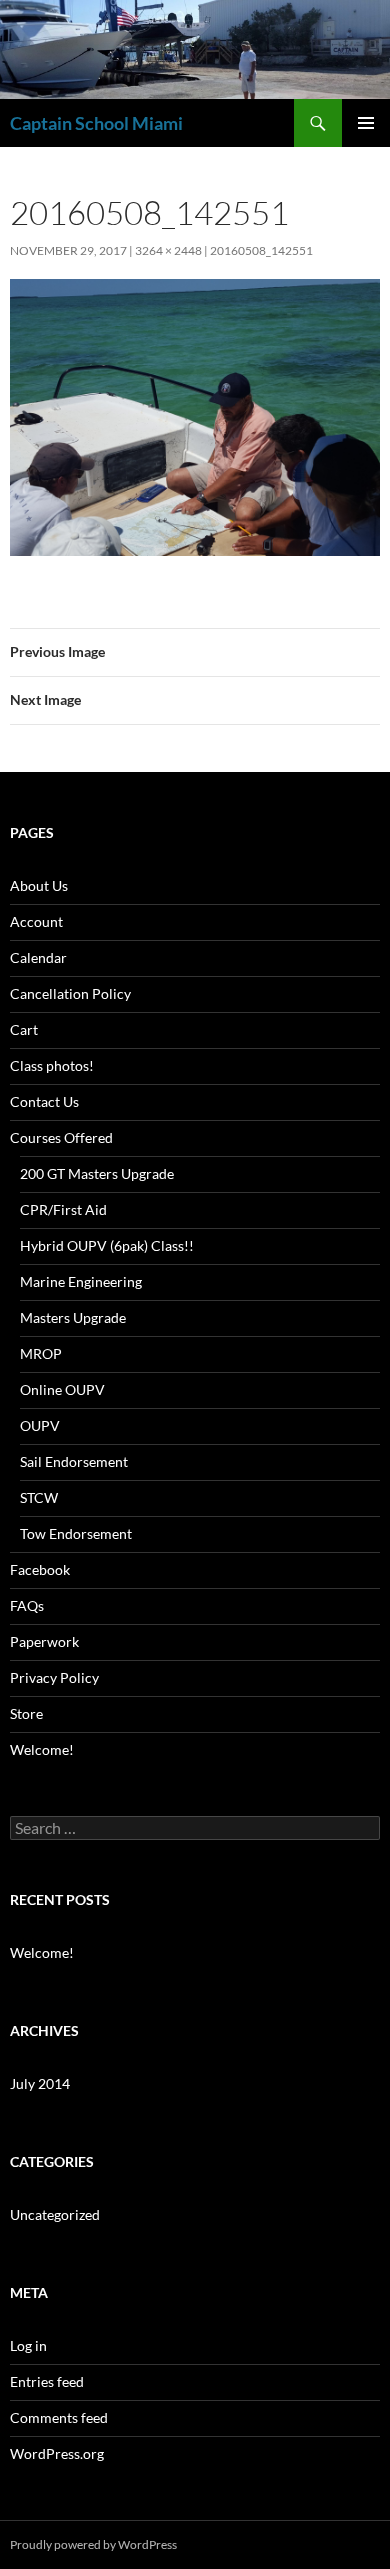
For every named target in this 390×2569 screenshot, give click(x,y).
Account (36, 921)
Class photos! (52, 1065)
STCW (39, 1497)
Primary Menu (366, 123)
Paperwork (44, 1641)
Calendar (38, 957)
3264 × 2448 (168, 250)
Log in (28, 2345)
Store (26, 1713)
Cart (24, 1029)
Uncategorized (55, 2214)
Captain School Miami (96, 123)
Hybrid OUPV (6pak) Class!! (107, 1245)
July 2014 (40, 2083)
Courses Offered (61, 1137)
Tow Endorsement (76, 1533)
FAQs (27, 1605)
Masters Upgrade (73, 1317)
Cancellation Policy (70, 993)
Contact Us (44, 1101)
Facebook (40, 1569)
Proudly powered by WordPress (93, 2544)
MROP (41, 1353)
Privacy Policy (54, 1677)
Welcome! (42, 1749)
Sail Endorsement (74, 1461)
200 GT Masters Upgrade (97, 1173)
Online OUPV (62, 1389)
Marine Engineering (81, 1281)
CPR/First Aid (63, 1209)
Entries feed (47, 2381)
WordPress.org (57, 2453)
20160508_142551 (261, 250)
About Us (39, 885)
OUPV (40, 1425)
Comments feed (59, 2417)
